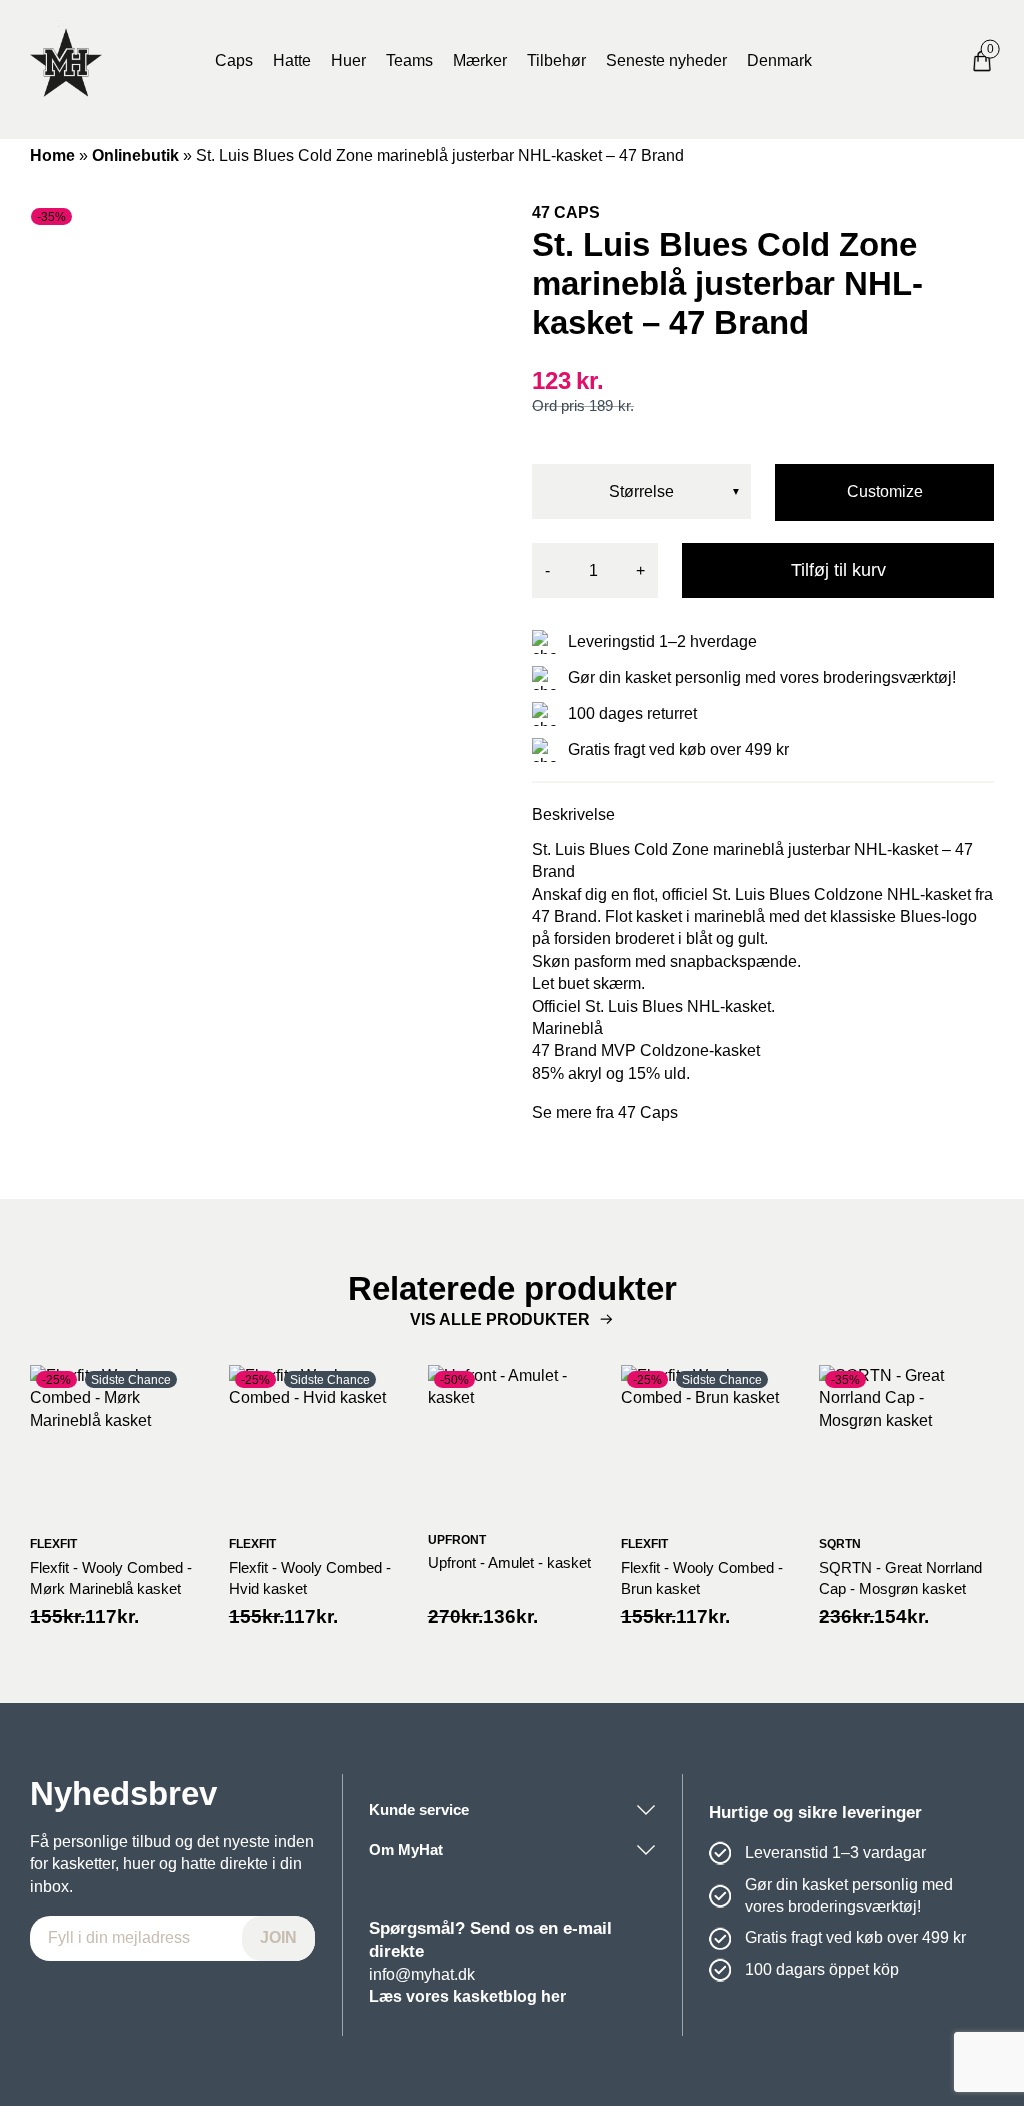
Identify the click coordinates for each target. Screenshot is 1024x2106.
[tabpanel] (261, 457)
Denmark (779, 60)
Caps (234, 60)
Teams (409, 60)
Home (52, 155)
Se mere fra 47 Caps (605, 1112)
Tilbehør (556, 60)
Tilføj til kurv (838, 570)
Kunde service (419, 1809)
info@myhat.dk (422, 1974)
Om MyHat (406, 1849)
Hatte (292, 60)
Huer (348, 60)
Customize (885, 491)
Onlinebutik (135, 155)
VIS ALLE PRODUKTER (500, 1319)
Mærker (480, 60)
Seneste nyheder (666, 60)
